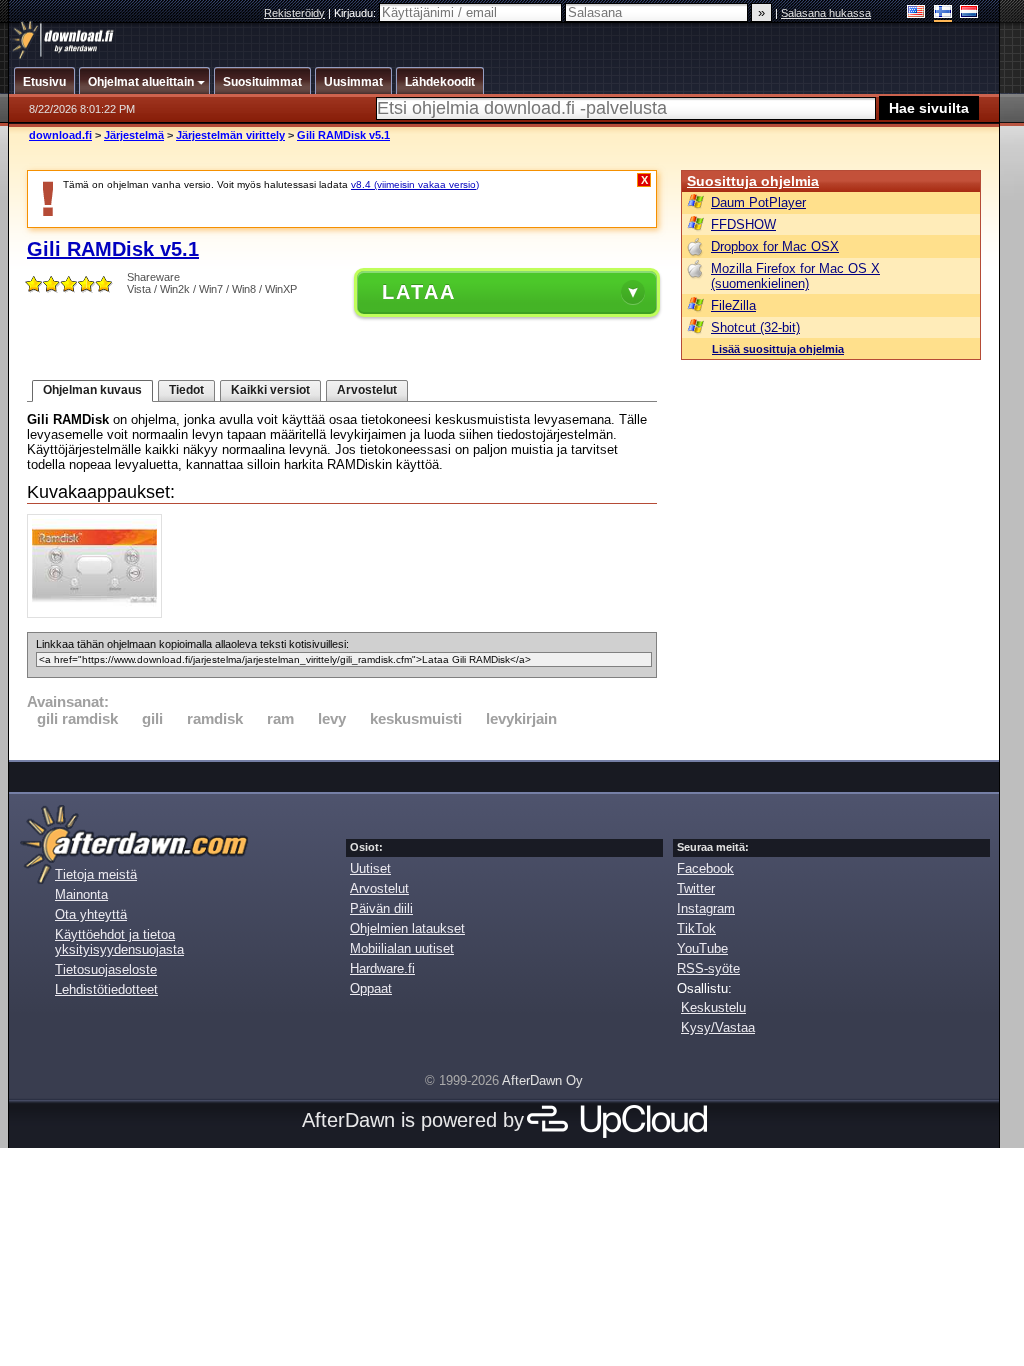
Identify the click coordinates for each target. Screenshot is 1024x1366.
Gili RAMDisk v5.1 (343, 135)
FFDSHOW (743, 224)
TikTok (696, 928)
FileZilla (733, 305)
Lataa (419, 292)
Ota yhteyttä (91, 914)
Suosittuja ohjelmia (753, 181)
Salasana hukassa (826, 13)
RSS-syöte (708, 968)
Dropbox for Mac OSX (775, 246)
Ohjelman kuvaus (92, 390)
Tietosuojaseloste (106, 969)
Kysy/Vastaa (718, 1027)
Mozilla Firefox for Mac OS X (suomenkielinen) (795, 276)
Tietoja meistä (96, 874)
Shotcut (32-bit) (755, 327)
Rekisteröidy (294, 13)
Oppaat (371, 988)
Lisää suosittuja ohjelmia (778, 349)
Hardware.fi (382, 968)
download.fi (60, 135)
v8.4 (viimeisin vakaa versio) (415, 184)
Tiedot (186, 390)
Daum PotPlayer (758, 202)
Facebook (705, 868)
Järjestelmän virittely (230, 135)
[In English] (916, 13)
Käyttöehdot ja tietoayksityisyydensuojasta (119, 942)
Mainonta (81, 894)
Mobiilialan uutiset (402, 948)
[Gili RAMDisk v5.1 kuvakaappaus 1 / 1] (99, 613)
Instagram (706, 908)
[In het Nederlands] (969, 13)
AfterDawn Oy (542, 1080)
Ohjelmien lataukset (407, 928)
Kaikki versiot (270, 390)
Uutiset (370, 868)
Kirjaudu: (356, 13)
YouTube (702, 948)
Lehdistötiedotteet (106, 989)
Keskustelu (713, 1007)
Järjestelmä (134, 135)
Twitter (696, 888)
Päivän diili (381, 908)
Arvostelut (367, 390)
